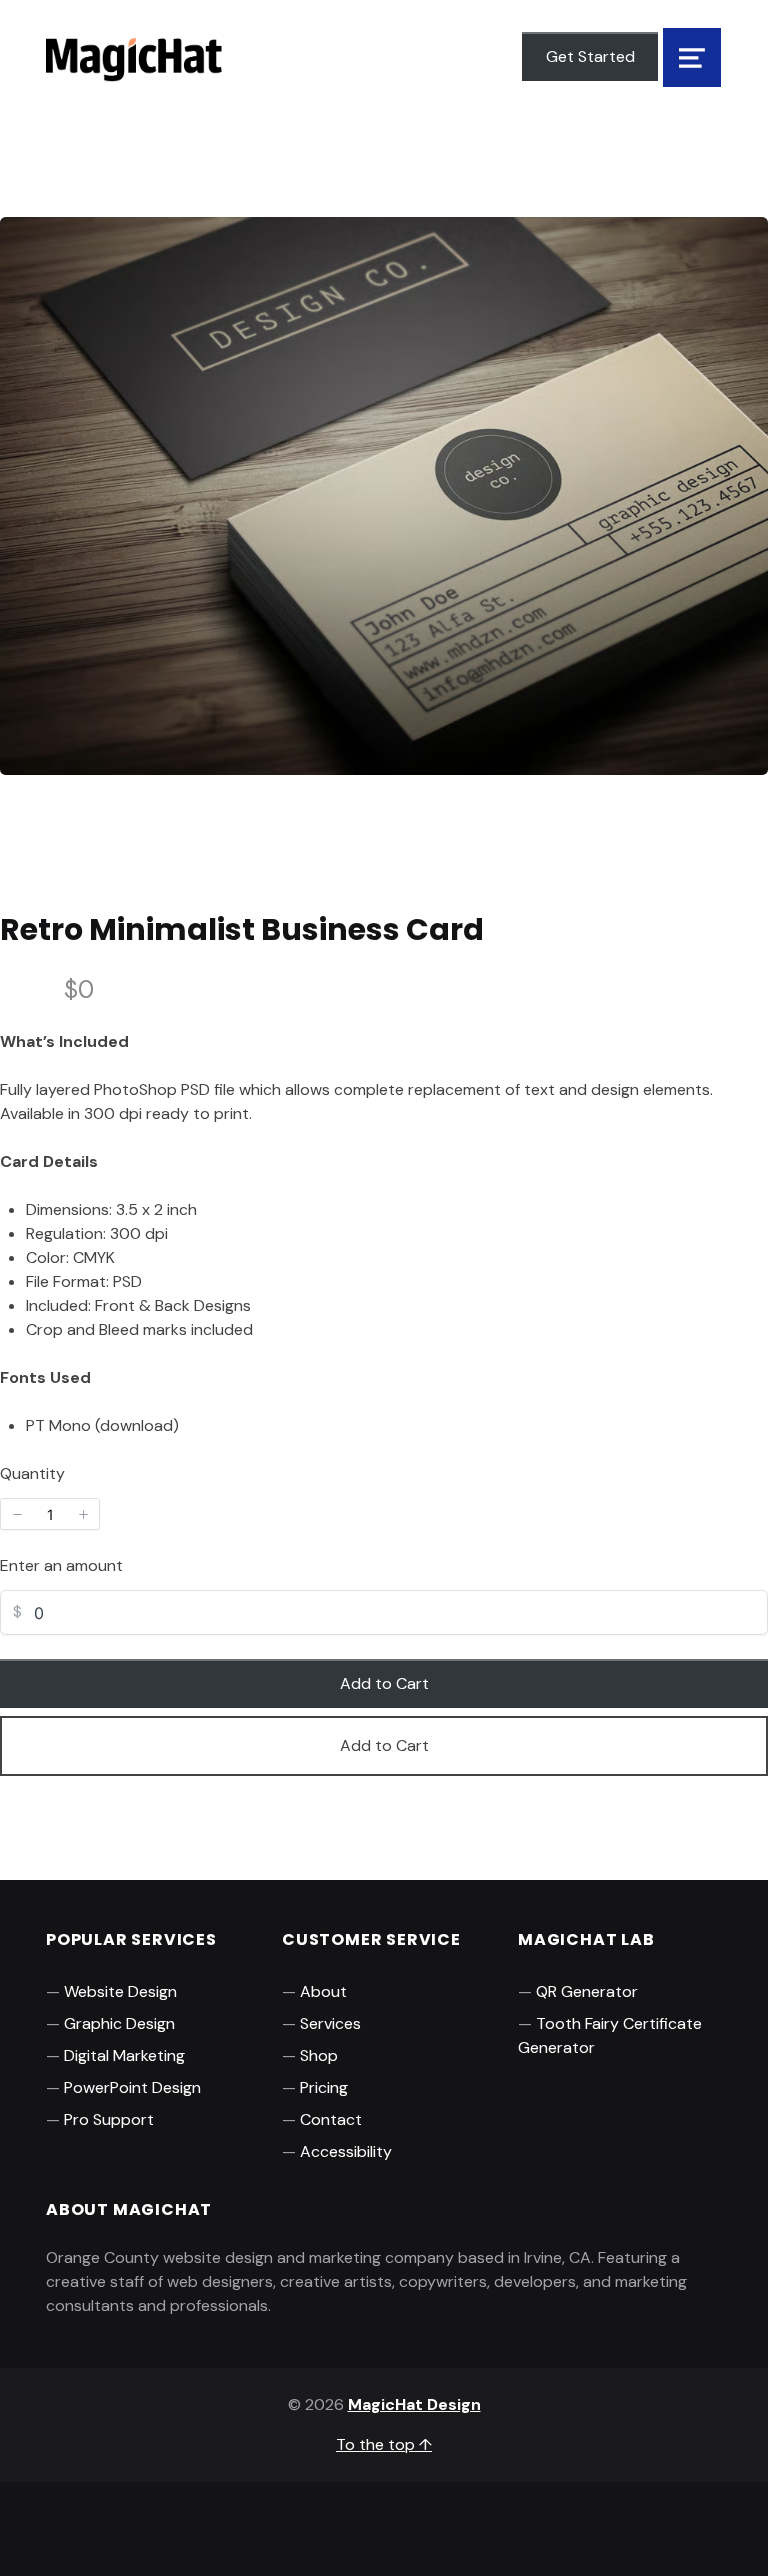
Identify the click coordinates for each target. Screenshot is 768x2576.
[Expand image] (740, 245)
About (323, 1991)
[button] (17, 1514)
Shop (319, 2055)
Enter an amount (61, 1565)
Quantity (32, 1473)
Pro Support (109, 2119)
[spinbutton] (50, 1514)
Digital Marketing (124, 2055)
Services (330, 2023)
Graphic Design (119, 2023)
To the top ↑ (384, 2444)
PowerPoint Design (132, 2087)
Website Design (120, 1991)
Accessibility (346, 2151)
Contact (331, 2119)
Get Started (590, 56)
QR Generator (587, 1991)
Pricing (324, 2087)
